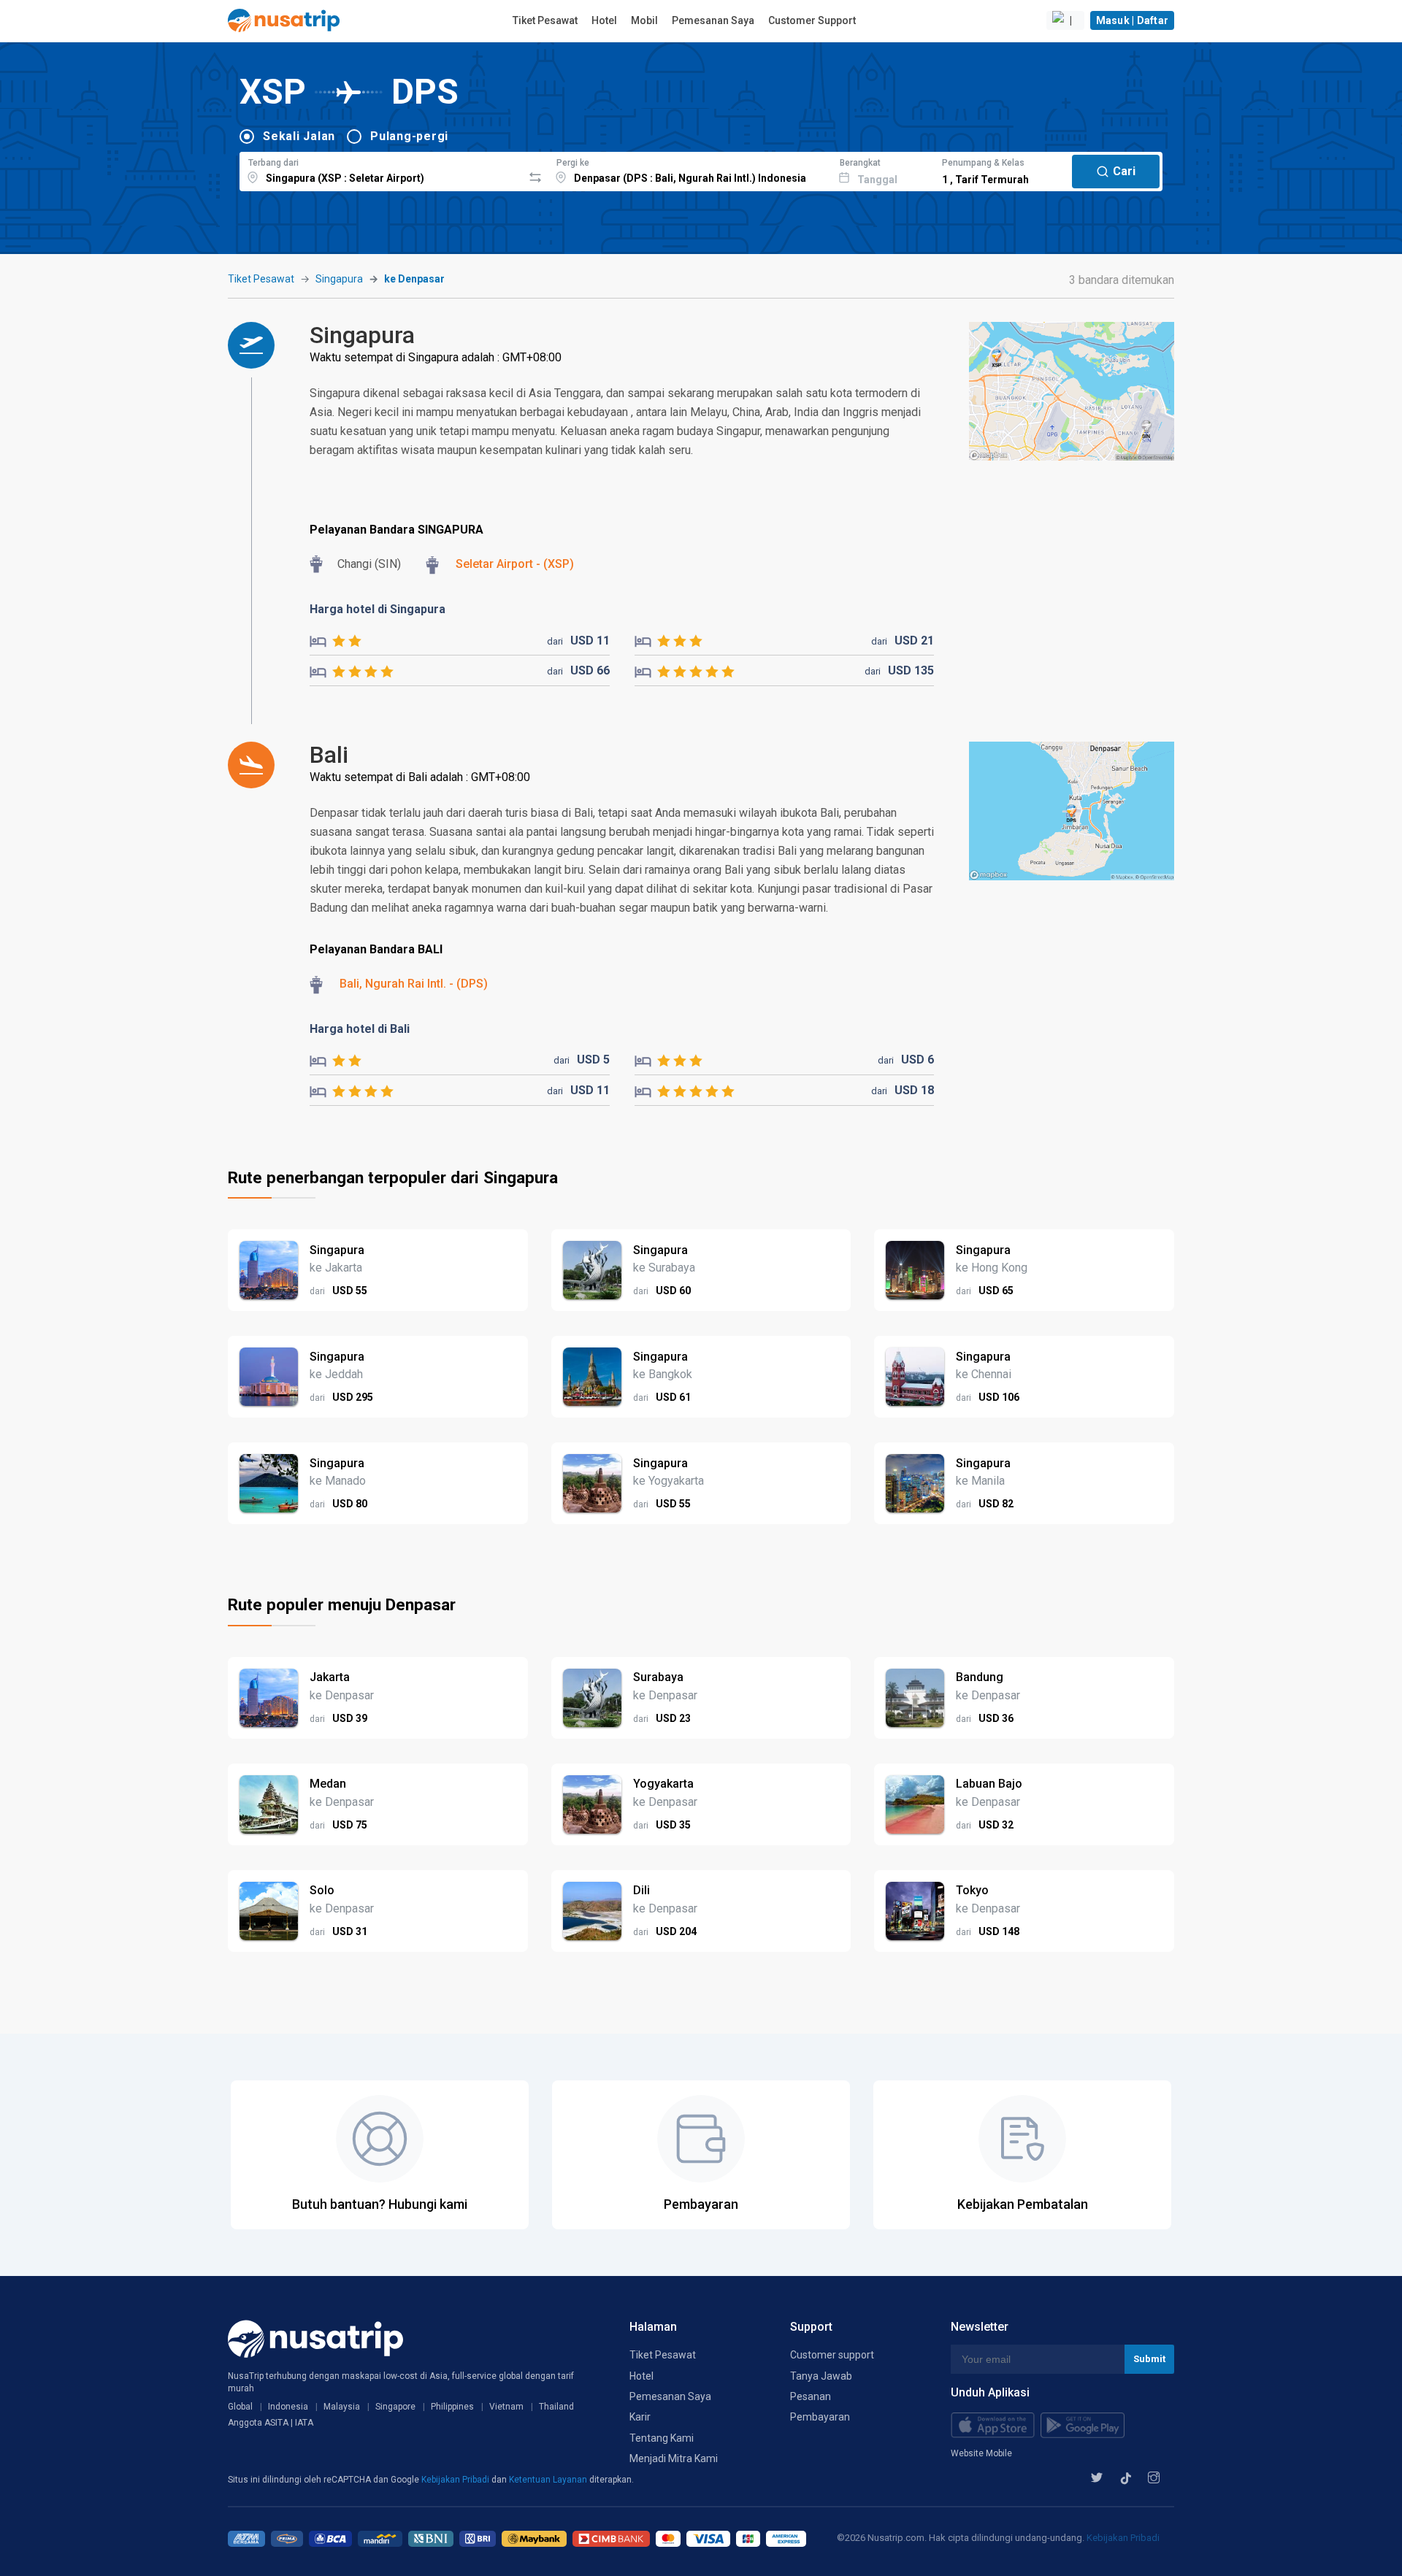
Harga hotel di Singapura (378, 609)
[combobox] (381, 169)
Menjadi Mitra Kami (674, 2458)
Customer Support (812, 20)
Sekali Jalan (299, 136)
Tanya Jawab (821, 2376)
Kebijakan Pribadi (456, 2480)
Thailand (556, 2407)
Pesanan (811, 2396)
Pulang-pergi (409, 136)
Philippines (452, 2407)
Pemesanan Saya (713, 20)
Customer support (832, 2355)
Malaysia (342, 2407)
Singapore (395, 2407)
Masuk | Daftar (1133, 20)
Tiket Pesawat (545, 20)
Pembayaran (820, 2417)
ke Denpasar (414, 279)
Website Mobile (981, 2453)
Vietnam (506, 2407)
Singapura (339, 279)
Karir (640, 2417)
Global (240, 2407)
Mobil (644, 20)
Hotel (604, 20)
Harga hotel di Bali (360, 1029)
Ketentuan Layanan (549, 2480)
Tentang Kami (662, 2438)
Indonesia (288, 2407)
